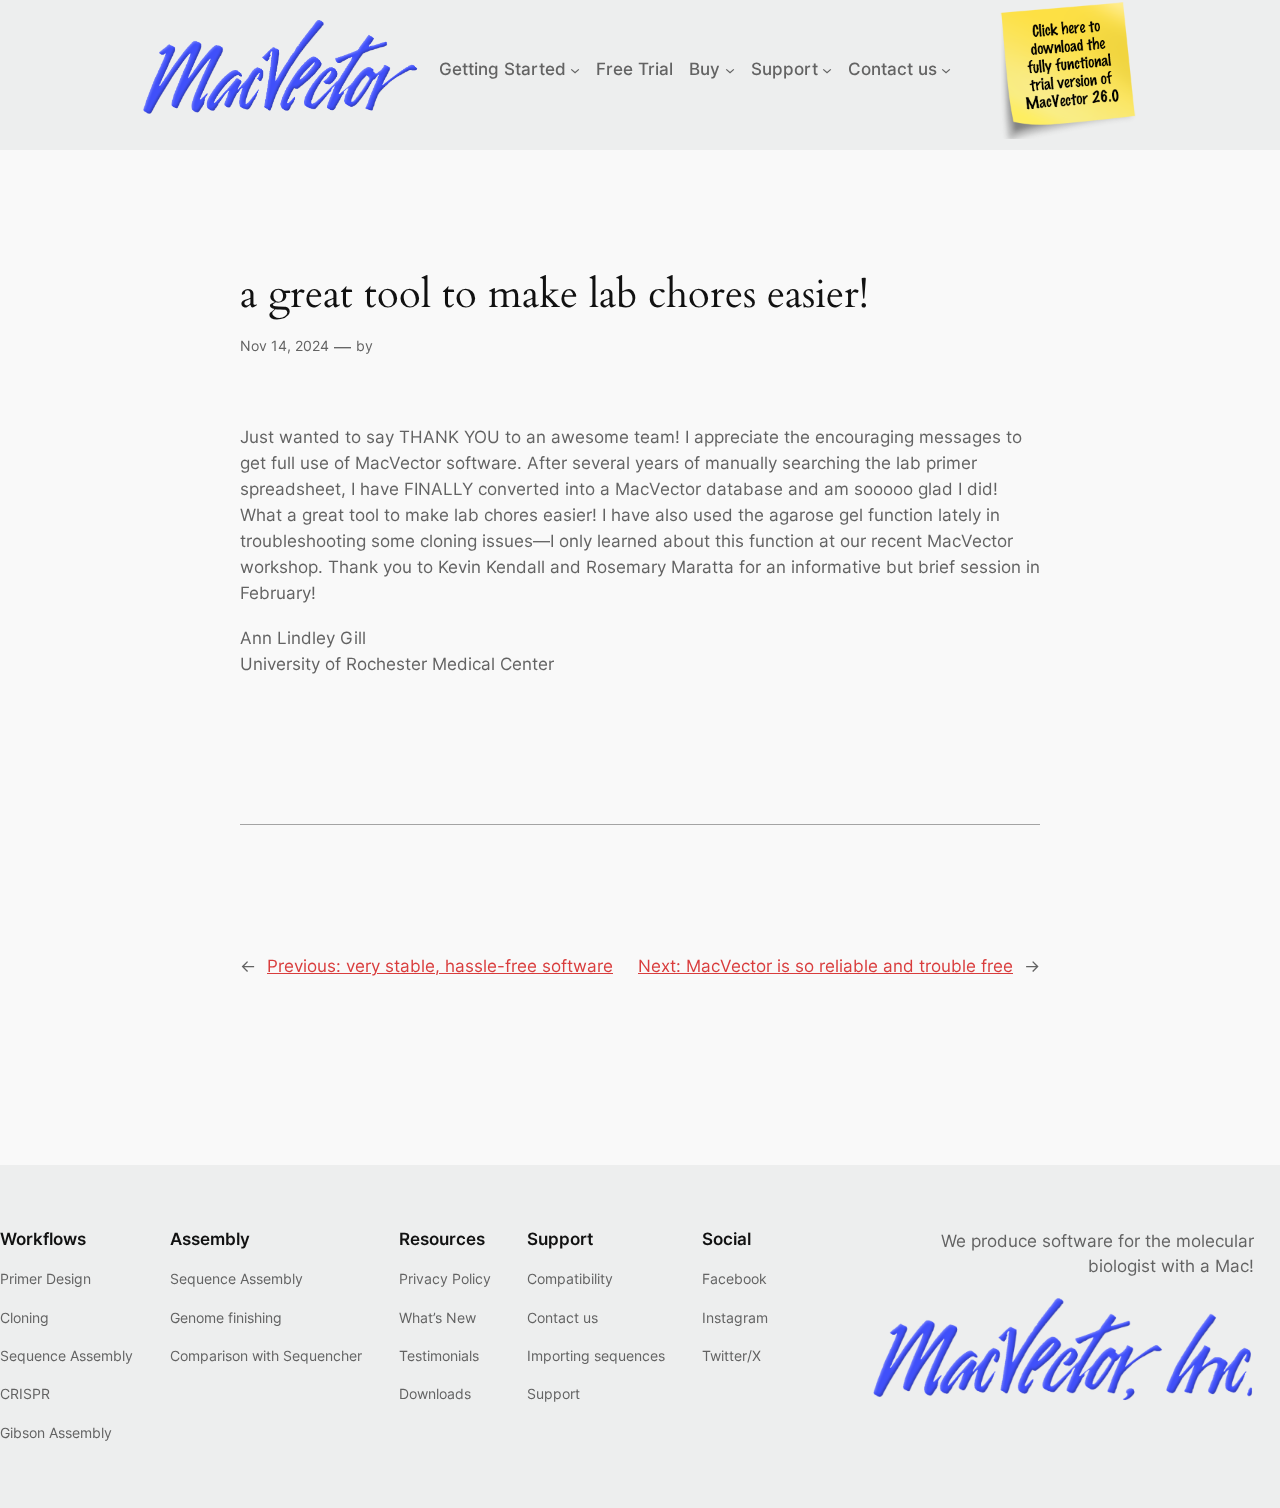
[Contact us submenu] (946, 69)
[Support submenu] (827, 69)
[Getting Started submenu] (575, 69)
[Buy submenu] (730, 69)
